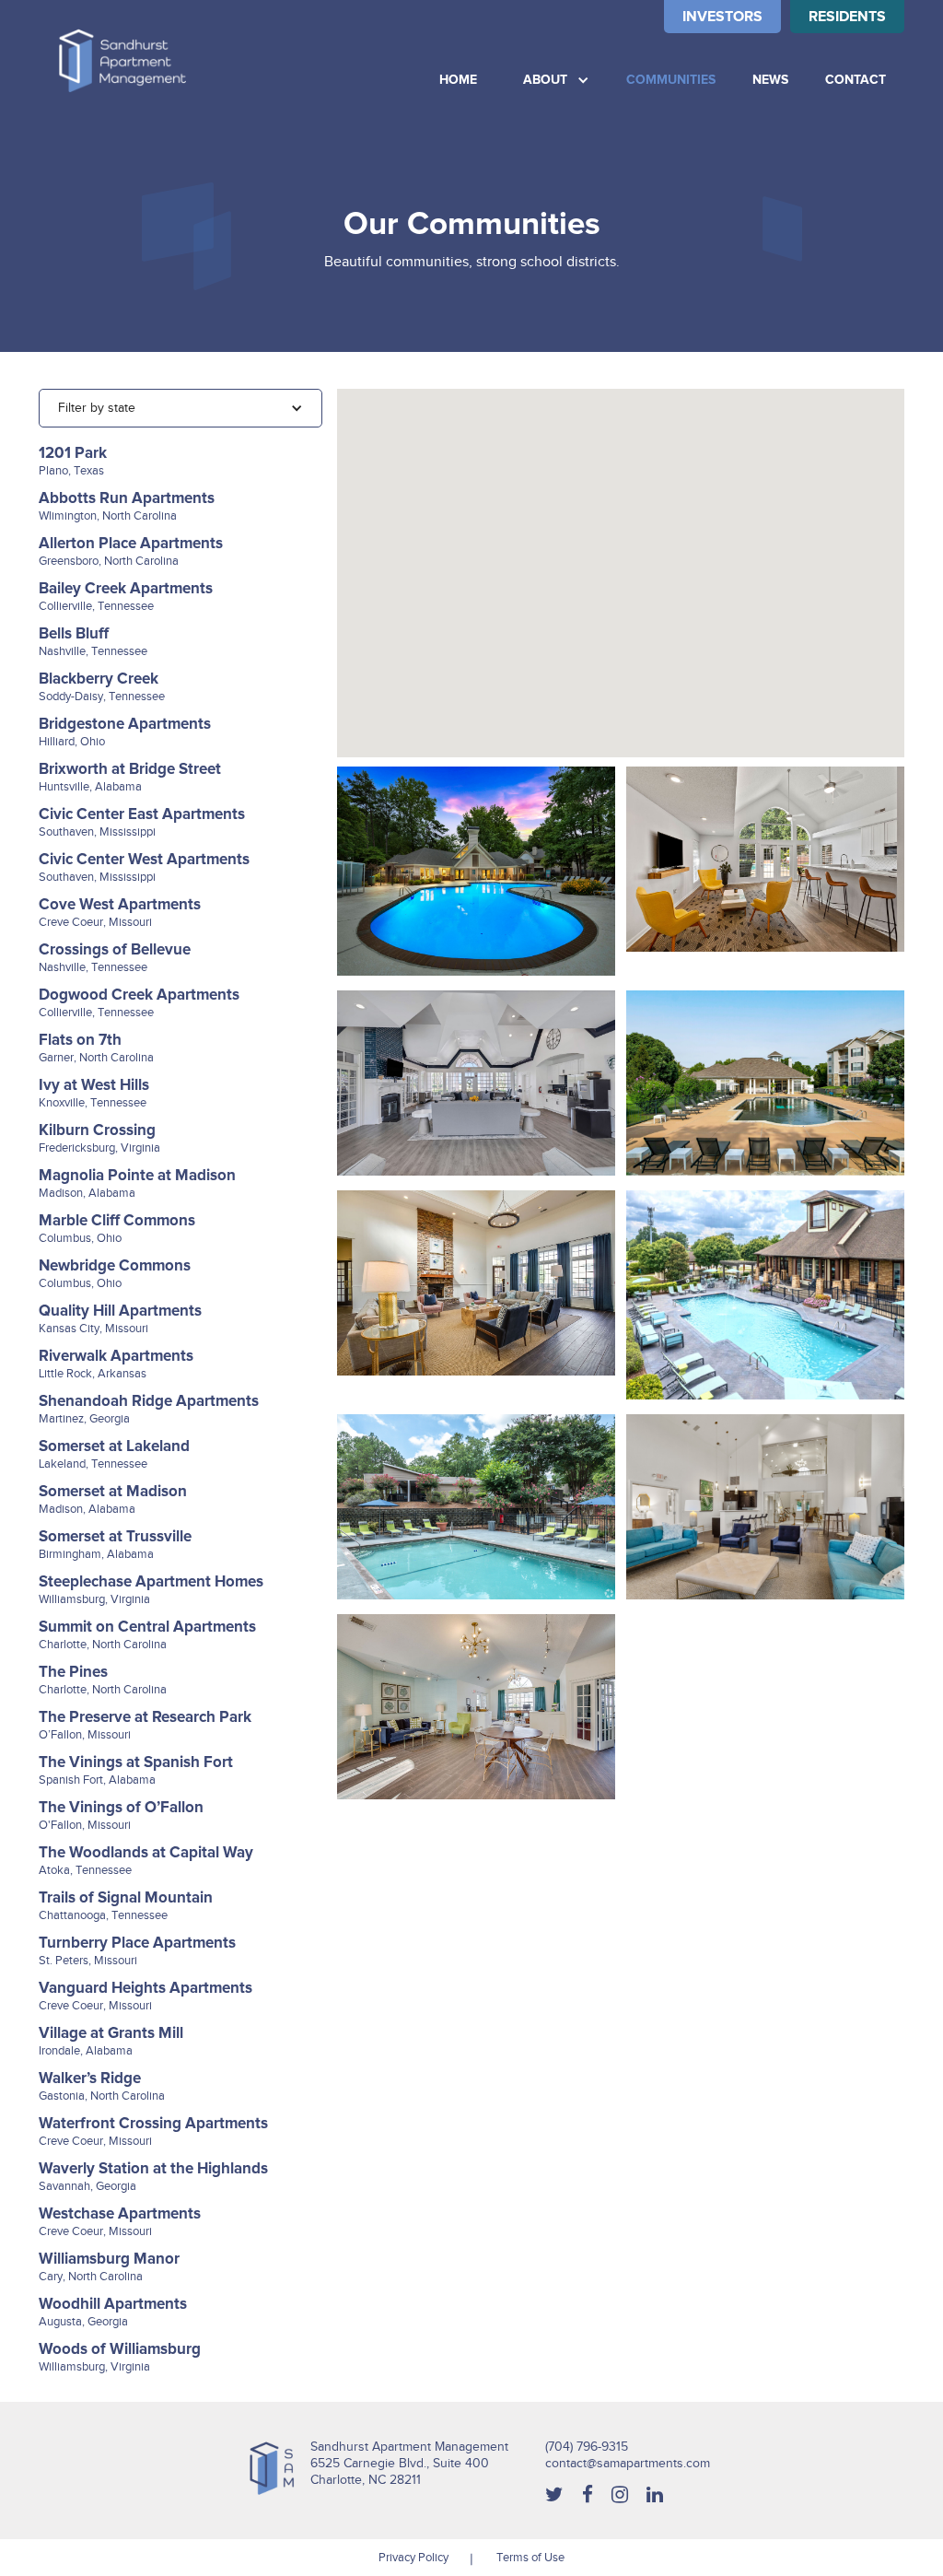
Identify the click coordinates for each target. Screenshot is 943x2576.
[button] (556, 80)
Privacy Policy (413, 2557)
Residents (847, 17)
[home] (122, 61)
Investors (722, 17)
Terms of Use (530, 2557)
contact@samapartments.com (628, 2463)
